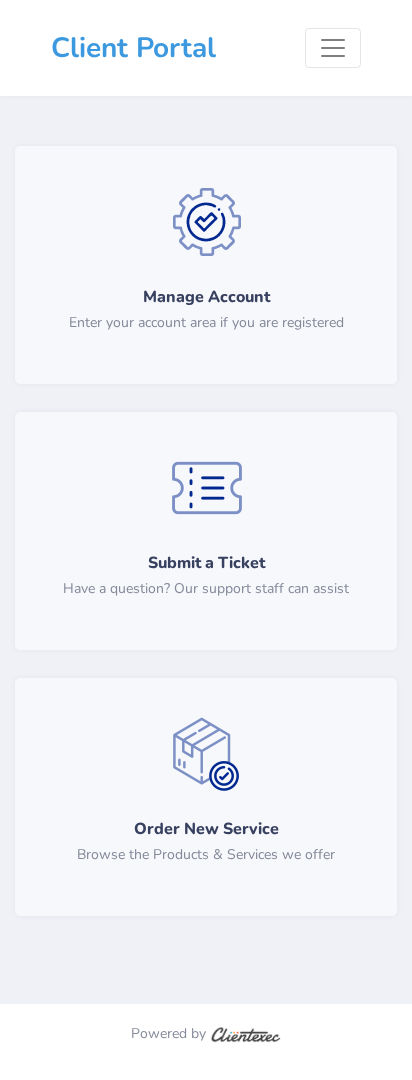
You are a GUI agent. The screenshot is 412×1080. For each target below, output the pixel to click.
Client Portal (133, 48)
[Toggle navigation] (333, 48)
